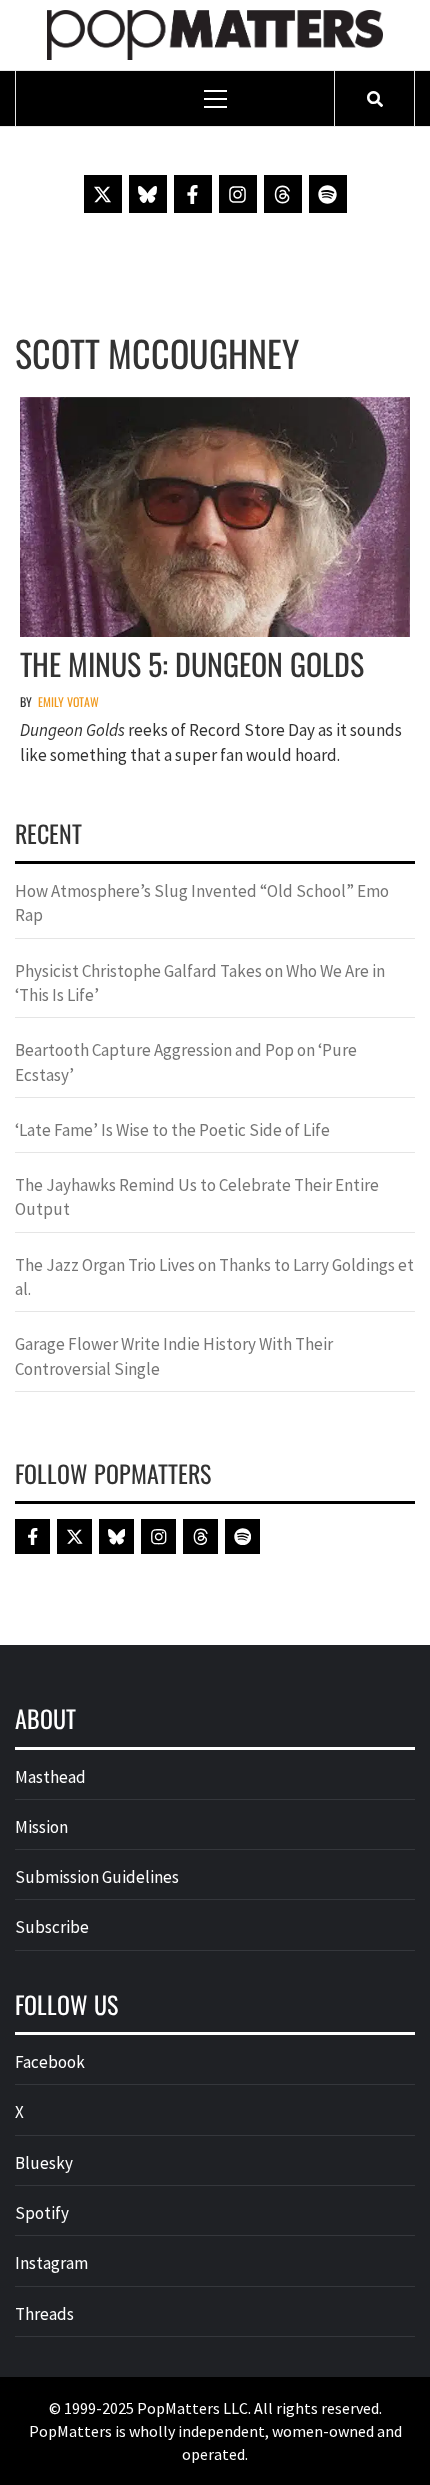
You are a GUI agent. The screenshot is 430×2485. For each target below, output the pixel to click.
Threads (44, 2314)
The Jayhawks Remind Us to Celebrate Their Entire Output (197, 1197)
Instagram (51, 2263)
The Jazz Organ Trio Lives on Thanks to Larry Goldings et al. (214, 1277)
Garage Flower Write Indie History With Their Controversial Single (174, 1356)
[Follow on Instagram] (238, 194)
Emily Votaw (68, 701)
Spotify (42, 2213)
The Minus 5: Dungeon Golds (192, 663)
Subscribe (52, 1927)
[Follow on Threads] (283, 194)
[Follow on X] (103, 194)
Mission (41, 1827)
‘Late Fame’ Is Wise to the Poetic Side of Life (172, 1130)
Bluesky (44, 2163)
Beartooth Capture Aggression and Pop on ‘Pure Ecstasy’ (186, 1062)
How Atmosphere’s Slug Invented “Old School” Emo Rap (202, 903)
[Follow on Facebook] (193, 194)
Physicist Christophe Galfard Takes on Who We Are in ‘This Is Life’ (200, 983)
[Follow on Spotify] (328, 194)
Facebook (50, 2062)
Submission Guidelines (97, 1877)
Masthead (50, 1777)
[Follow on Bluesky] (148, 194)
